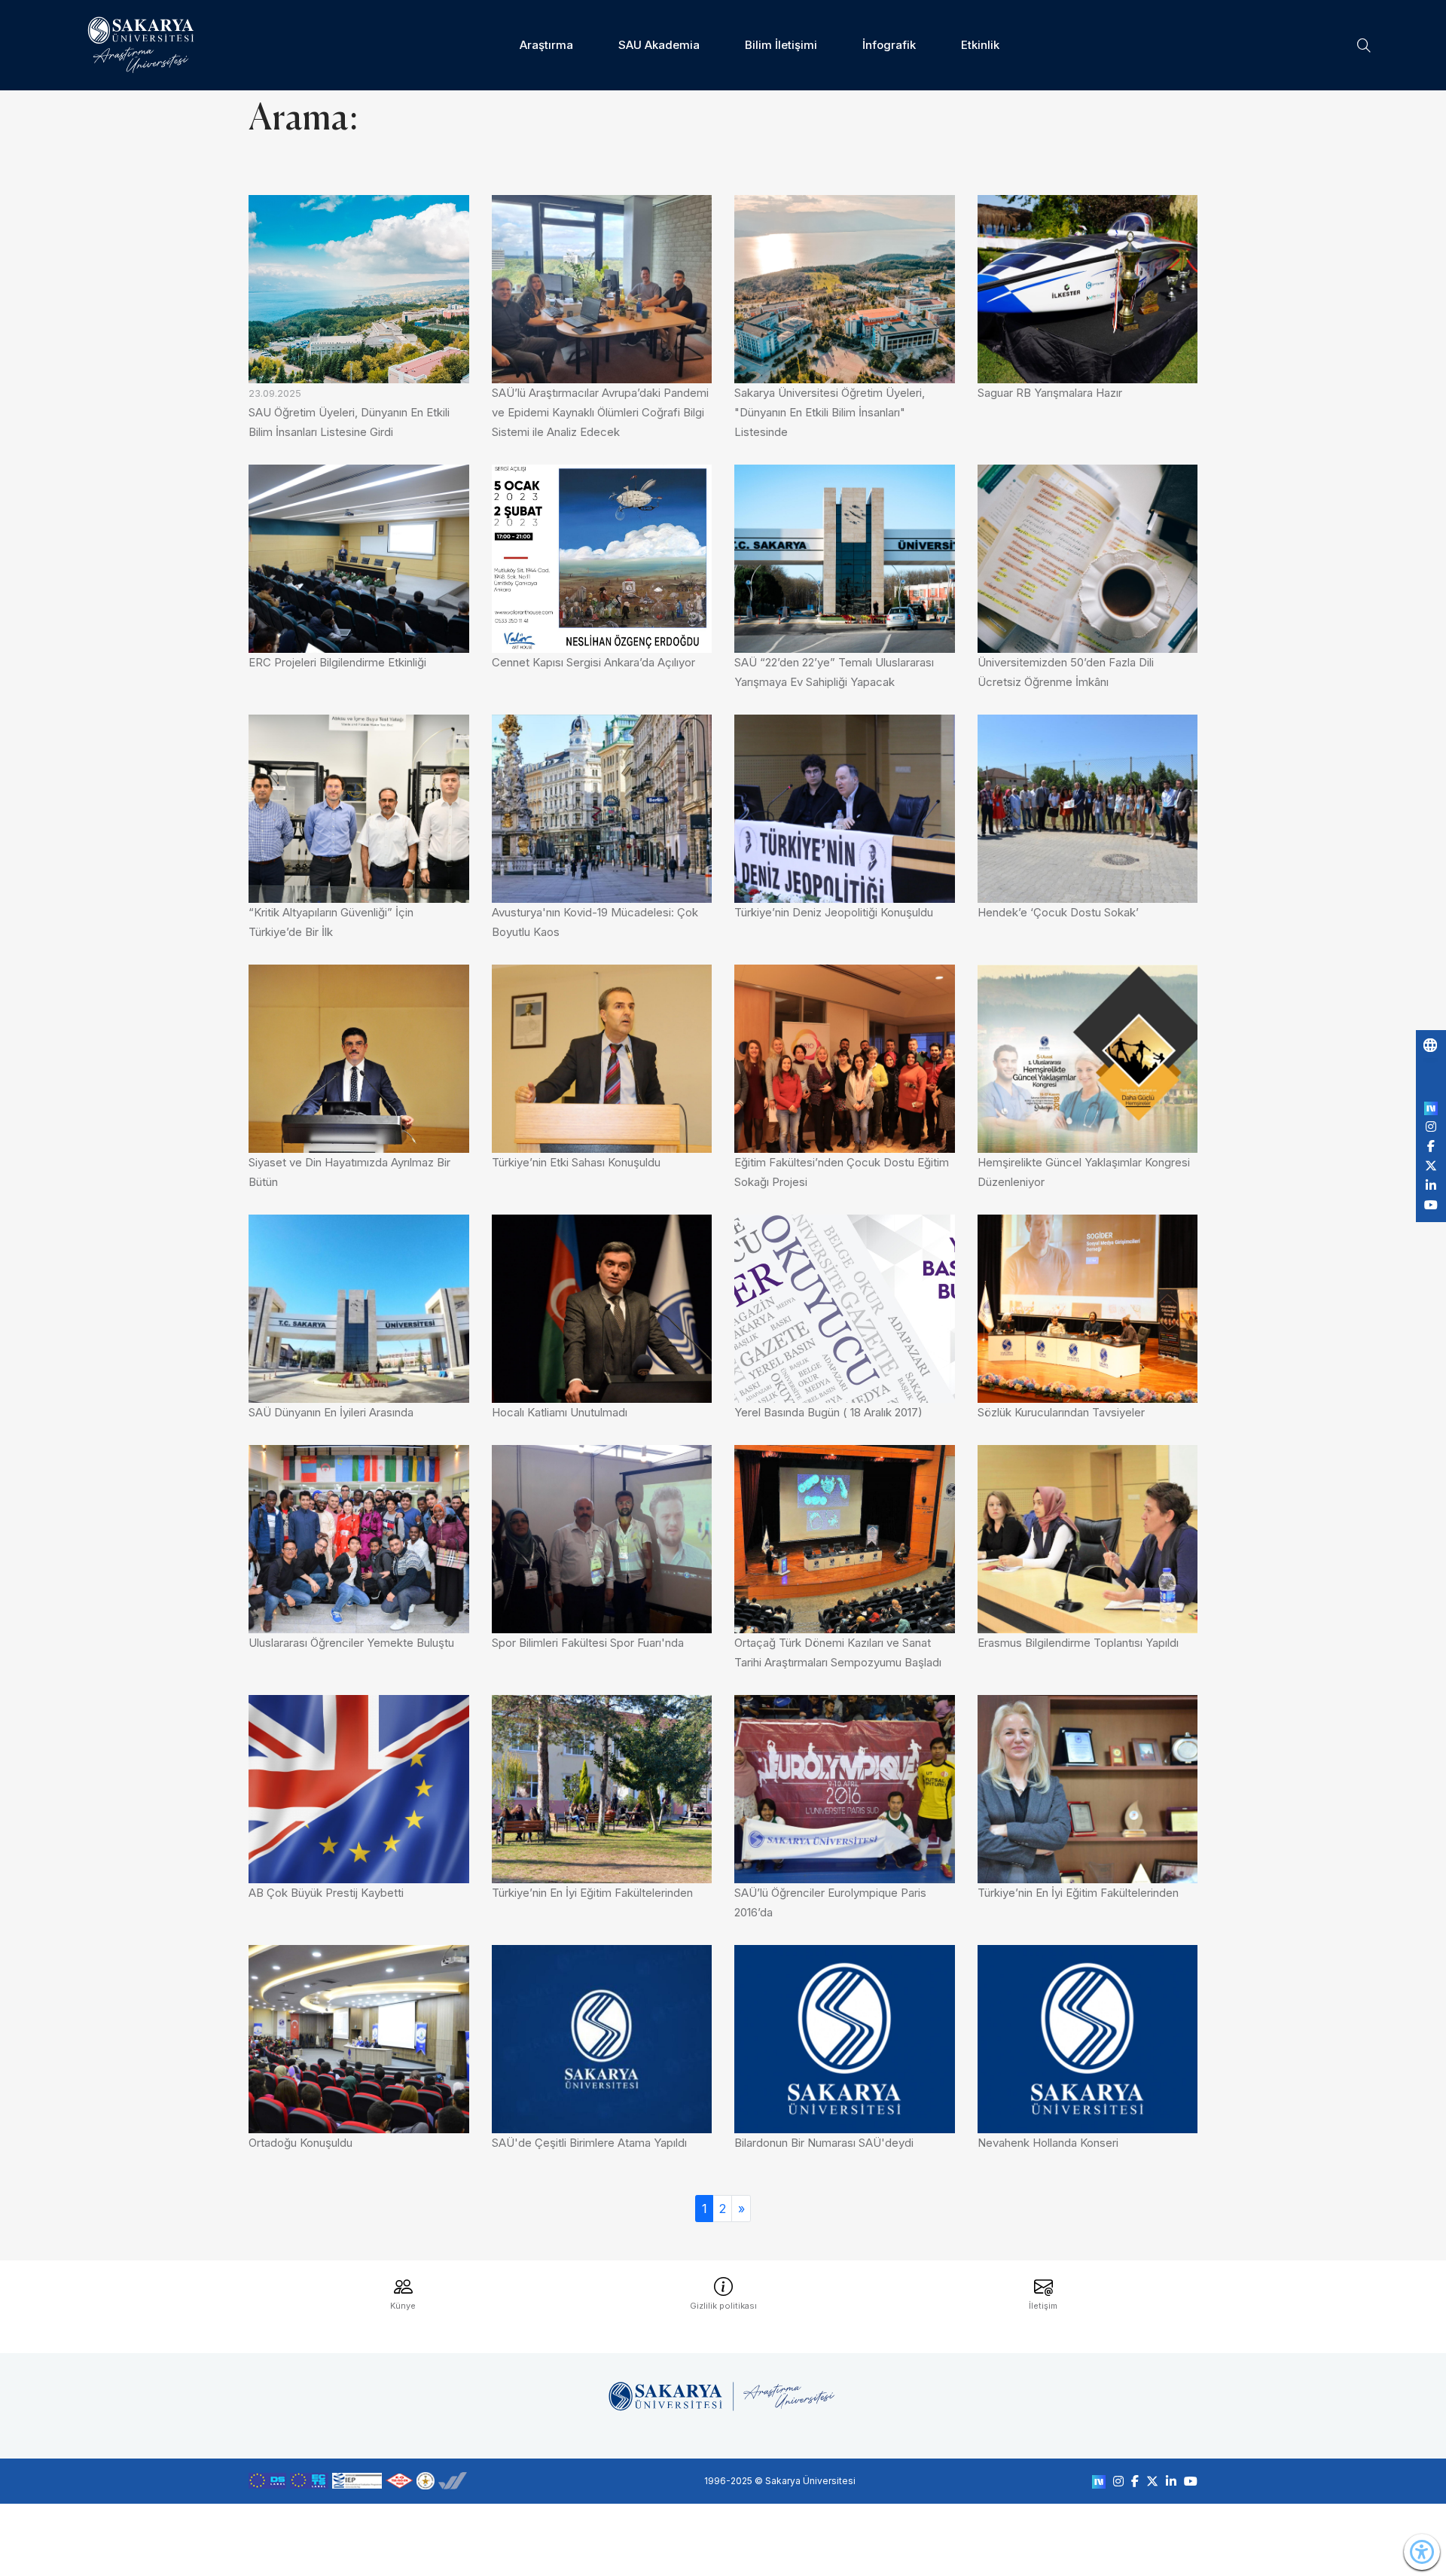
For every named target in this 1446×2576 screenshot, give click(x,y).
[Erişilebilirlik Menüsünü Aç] (1422, 2552)
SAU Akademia (659, 45)
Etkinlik (980, 45)
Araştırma (546, 45)
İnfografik (889, 45)
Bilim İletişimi (781, 45)
